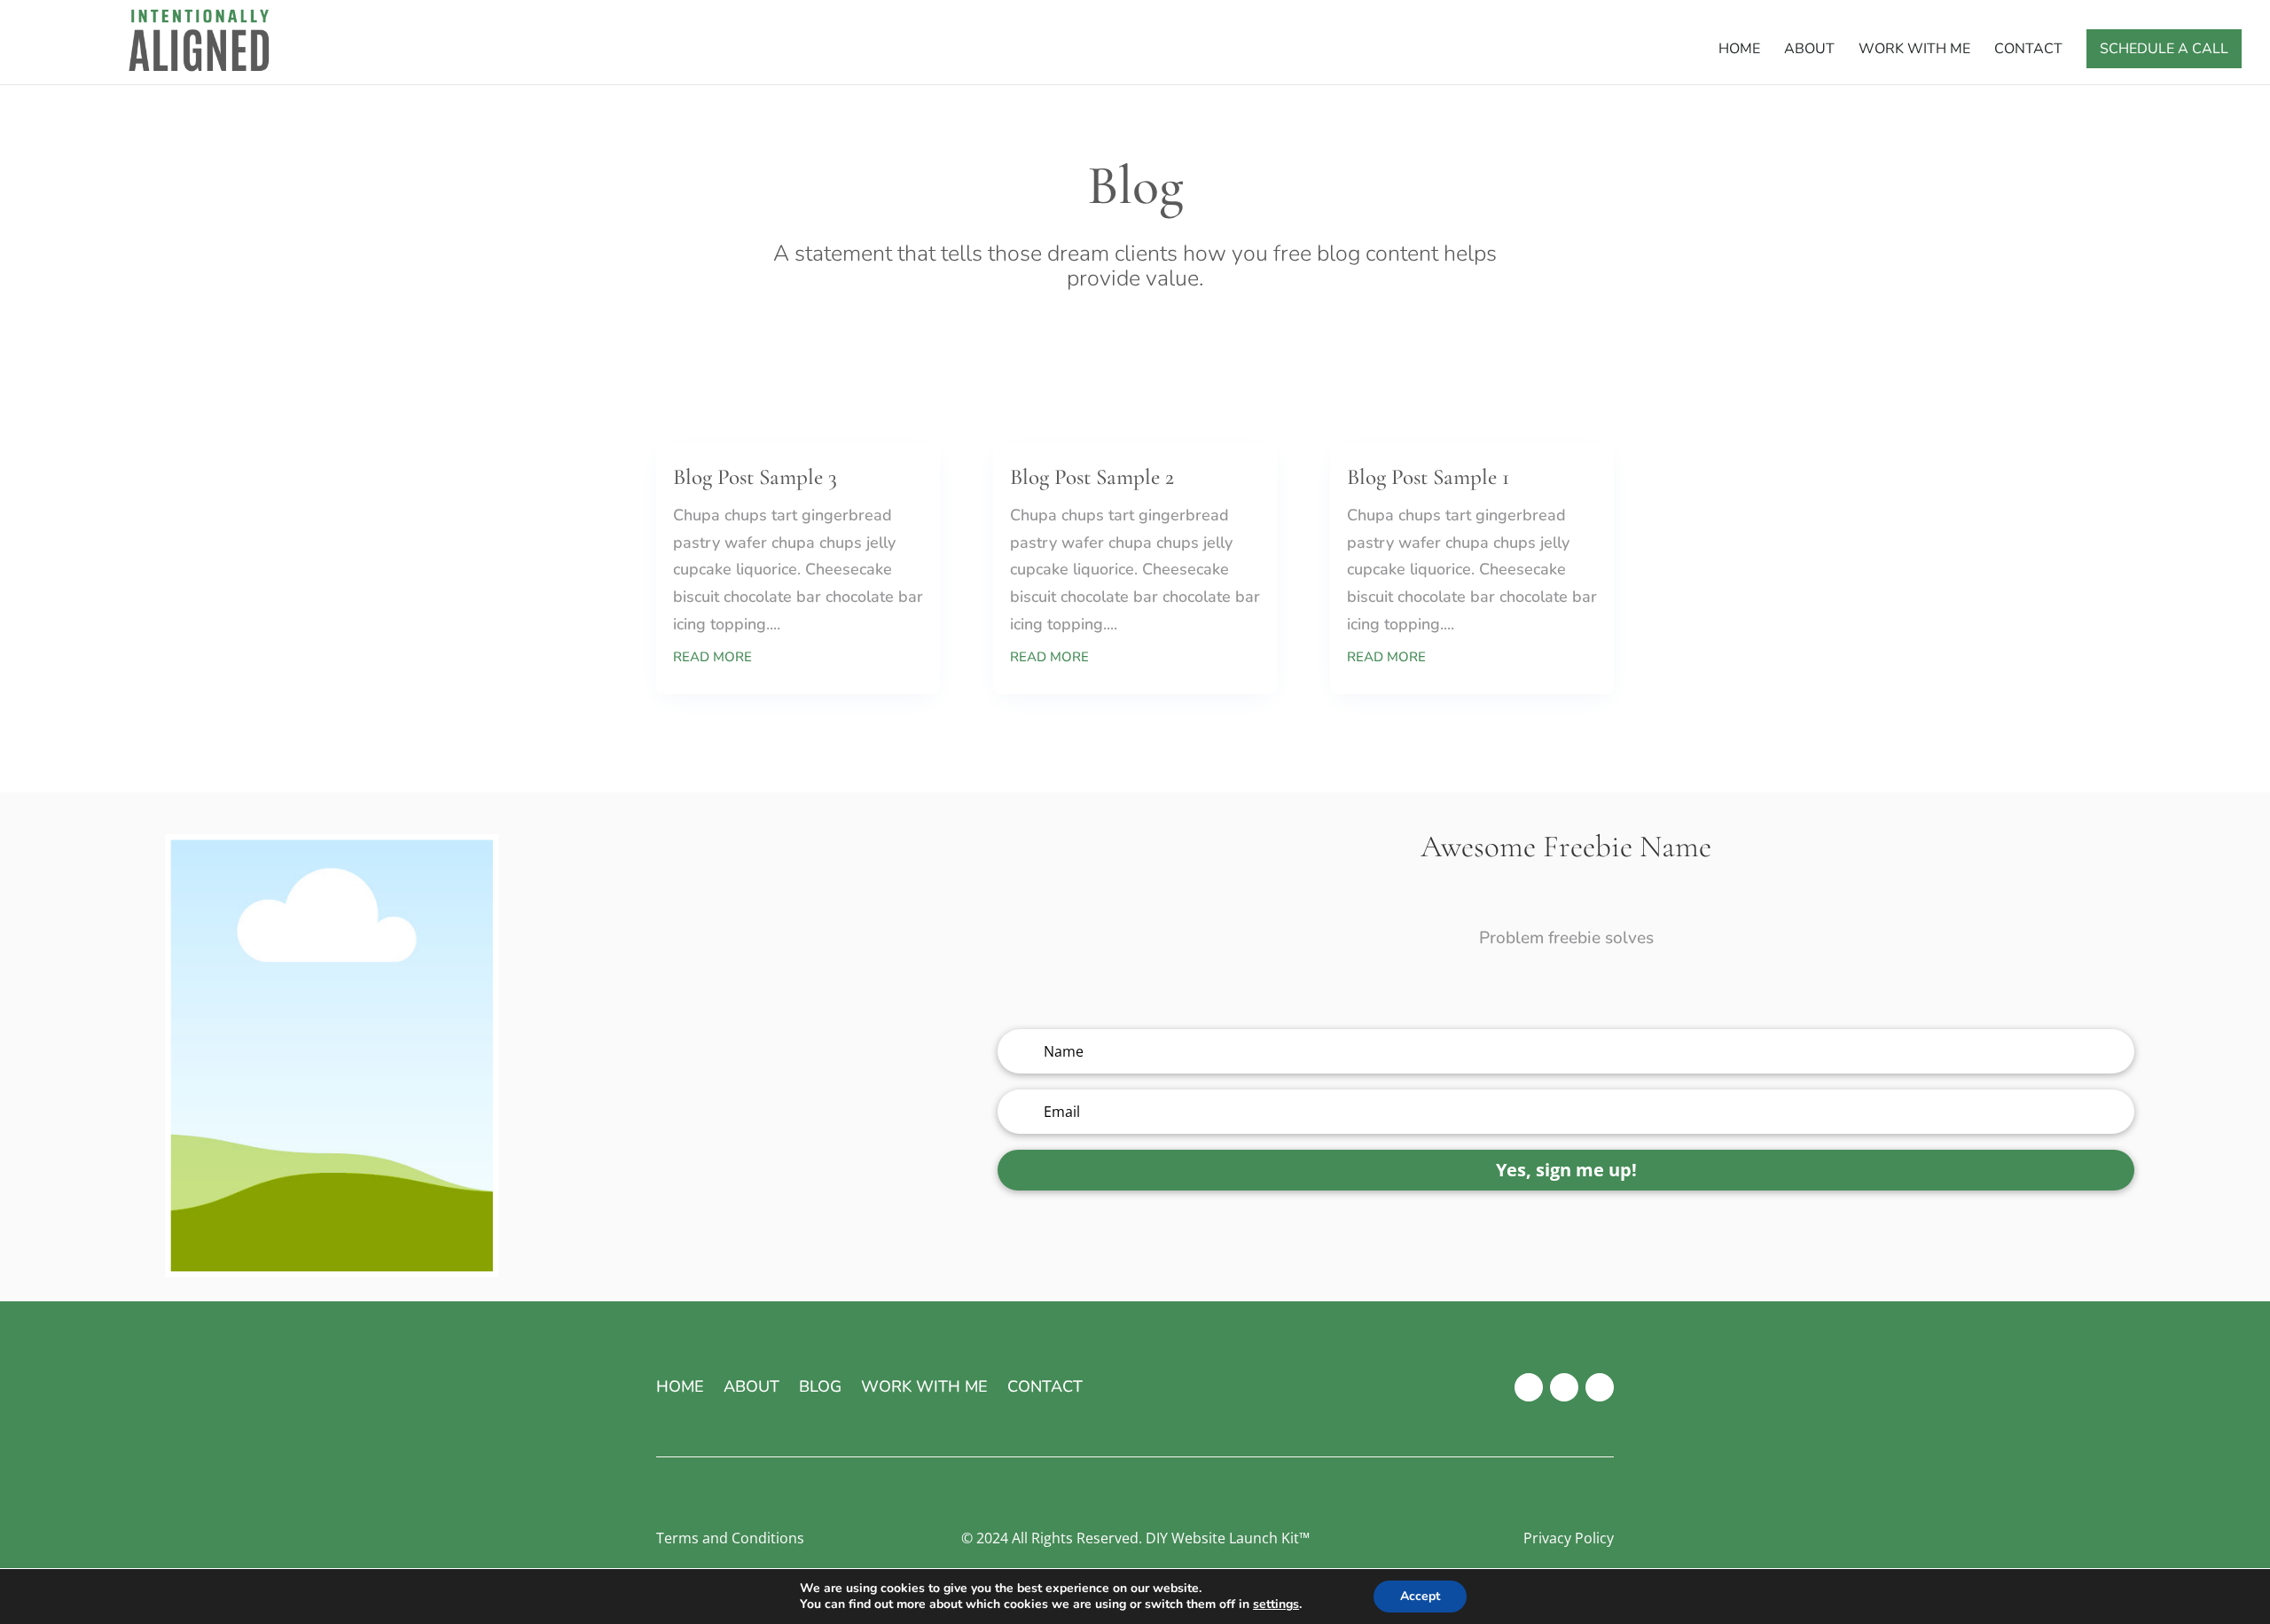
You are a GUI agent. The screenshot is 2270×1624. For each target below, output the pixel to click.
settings (1276, 1604)
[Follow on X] (1564, 1387)
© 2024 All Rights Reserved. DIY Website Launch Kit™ (1135, 1538)
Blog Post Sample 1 (1428, 477)
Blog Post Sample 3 (755, 477)
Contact (2028, 51)
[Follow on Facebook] (1529, 1387)
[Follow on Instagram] (1600, 1387)
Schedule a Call (2164, 49)
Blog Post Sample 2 (1092, 477)
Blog (820, 1389)
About (1809, 51)
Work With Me (1914, 51)
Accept (1420, 1596)
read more (712, 657)
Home (1739, 51)
